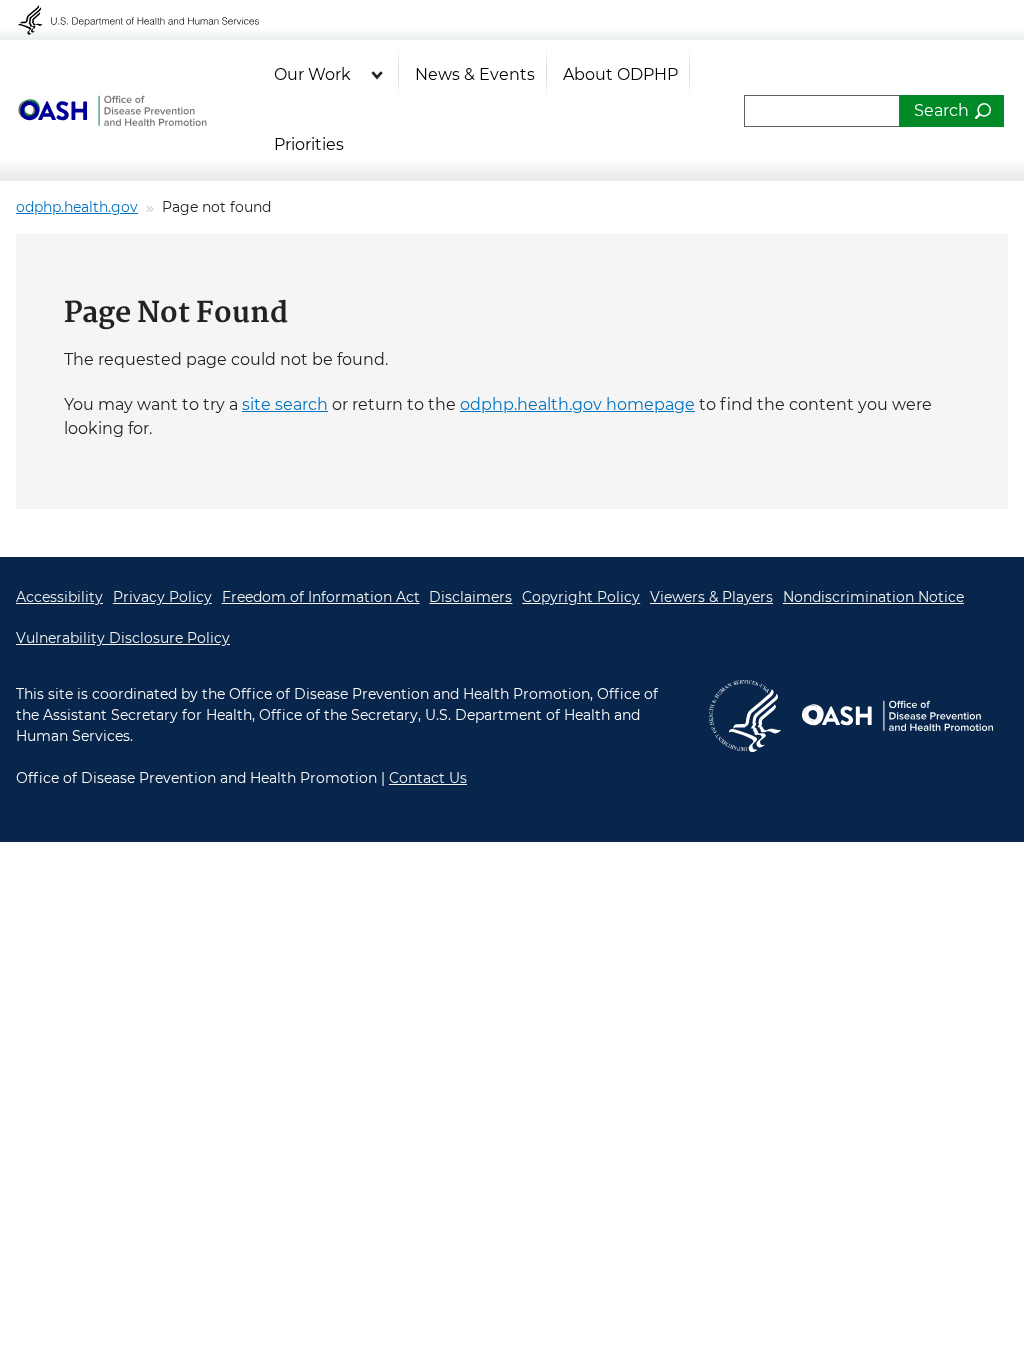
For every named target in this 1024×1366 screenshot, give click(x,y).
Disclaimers (470, 597)
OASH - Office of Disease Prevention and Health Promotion (112, 111)
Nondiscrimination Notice (873, 597)
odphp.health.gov (77, 207)
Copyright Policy (581, 597)
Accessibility (59, 597)
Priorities (309, 144)
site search (285, 404)
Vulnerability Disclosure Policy (123, 638)
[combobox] (822, 111)
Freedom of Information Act (321, 597)
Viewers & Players (711, 597)
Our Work (312, 74)
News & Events (475, 74)
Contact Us (428, 778)
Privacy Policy (162, 597)
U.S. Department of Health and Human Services (152, 20)
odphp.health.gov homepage (577, 404)
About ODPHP (620, 74)
